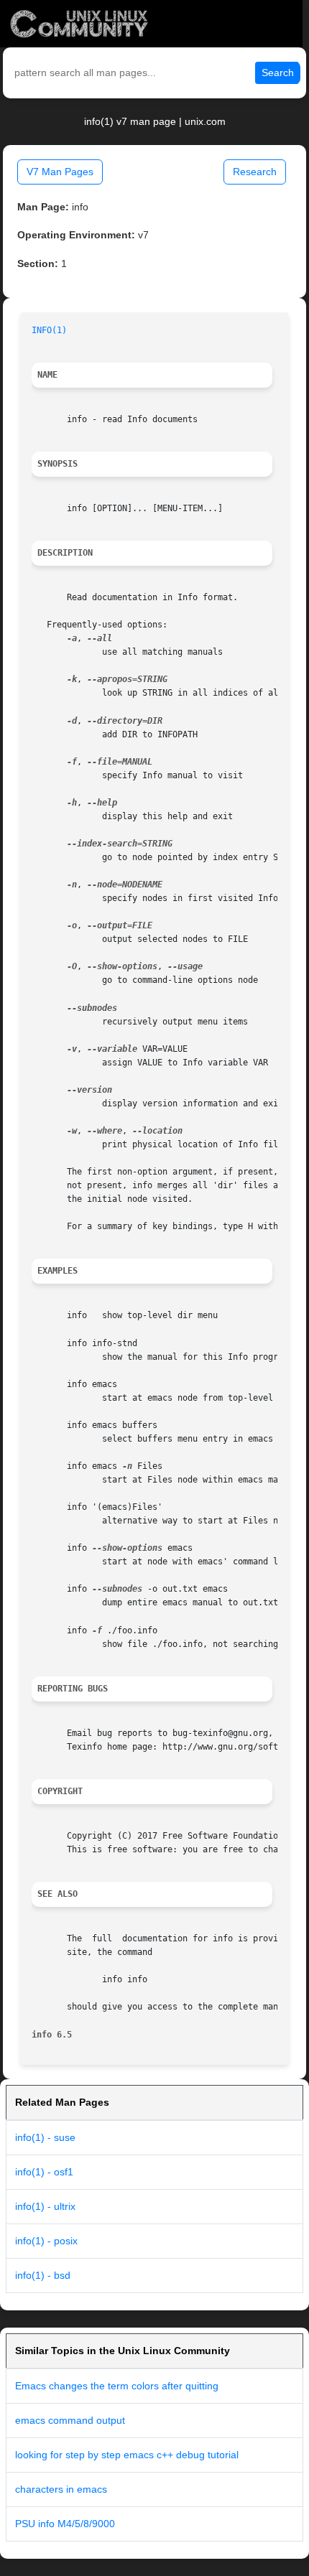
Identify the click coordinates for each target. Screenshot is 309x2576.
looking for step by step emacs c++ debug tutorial (127, 2455)
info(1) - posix (46, 2241)
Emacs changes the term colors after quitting (117, 2386)
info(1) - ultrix (45, 2206)
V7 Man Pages (60, 172)
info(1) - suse (45, 2137)
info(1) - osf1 (44, 2172)
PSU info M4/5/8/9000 (65, 2524)
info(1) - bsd (43, 2275)
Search (278, 73)
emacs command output (70, 2420)
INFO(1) (49, 330)
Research (255, 172)
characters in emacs (61, 2489)
